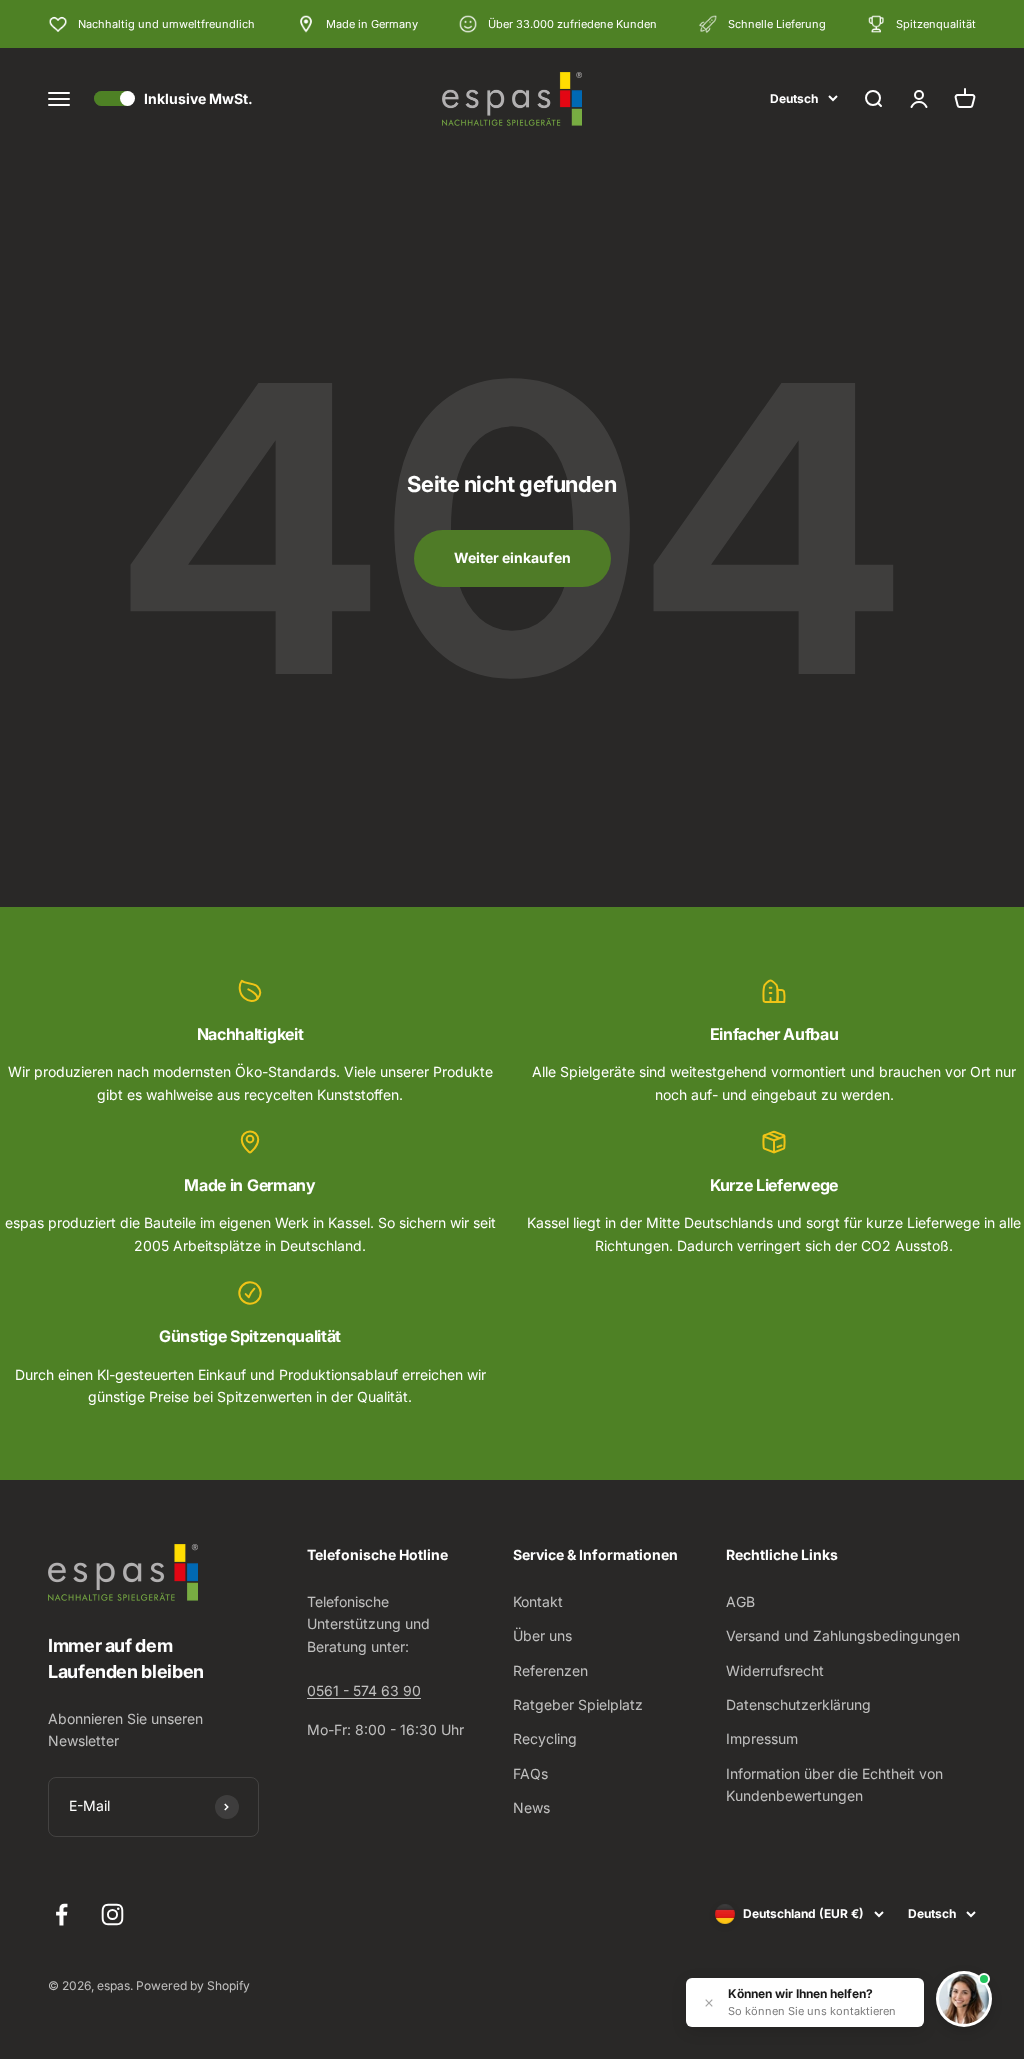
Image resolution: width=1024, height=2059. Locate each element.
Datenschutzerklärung (798, 1704)
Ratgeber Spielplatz (578, 1704)
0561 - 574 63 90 (364, 1690)
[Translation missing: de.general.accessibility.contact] (964, 1999)
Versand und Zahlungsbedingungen (843, 1635)
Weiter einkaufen (512, 557)
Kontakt (538, 1601)
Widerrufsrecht (775, 1670)
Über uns (542, 1635)
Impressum (762, 1738)
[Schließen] (709, 2003)
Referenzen (550, 1670)
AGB (740, 1601)
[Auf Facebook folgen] (61, 1914)
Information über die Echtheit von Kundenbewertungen (834, 1784)
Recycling (545, 1738)
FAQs (530, 1773)
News (531, 1807)
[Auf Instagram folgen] (112, 1914)
